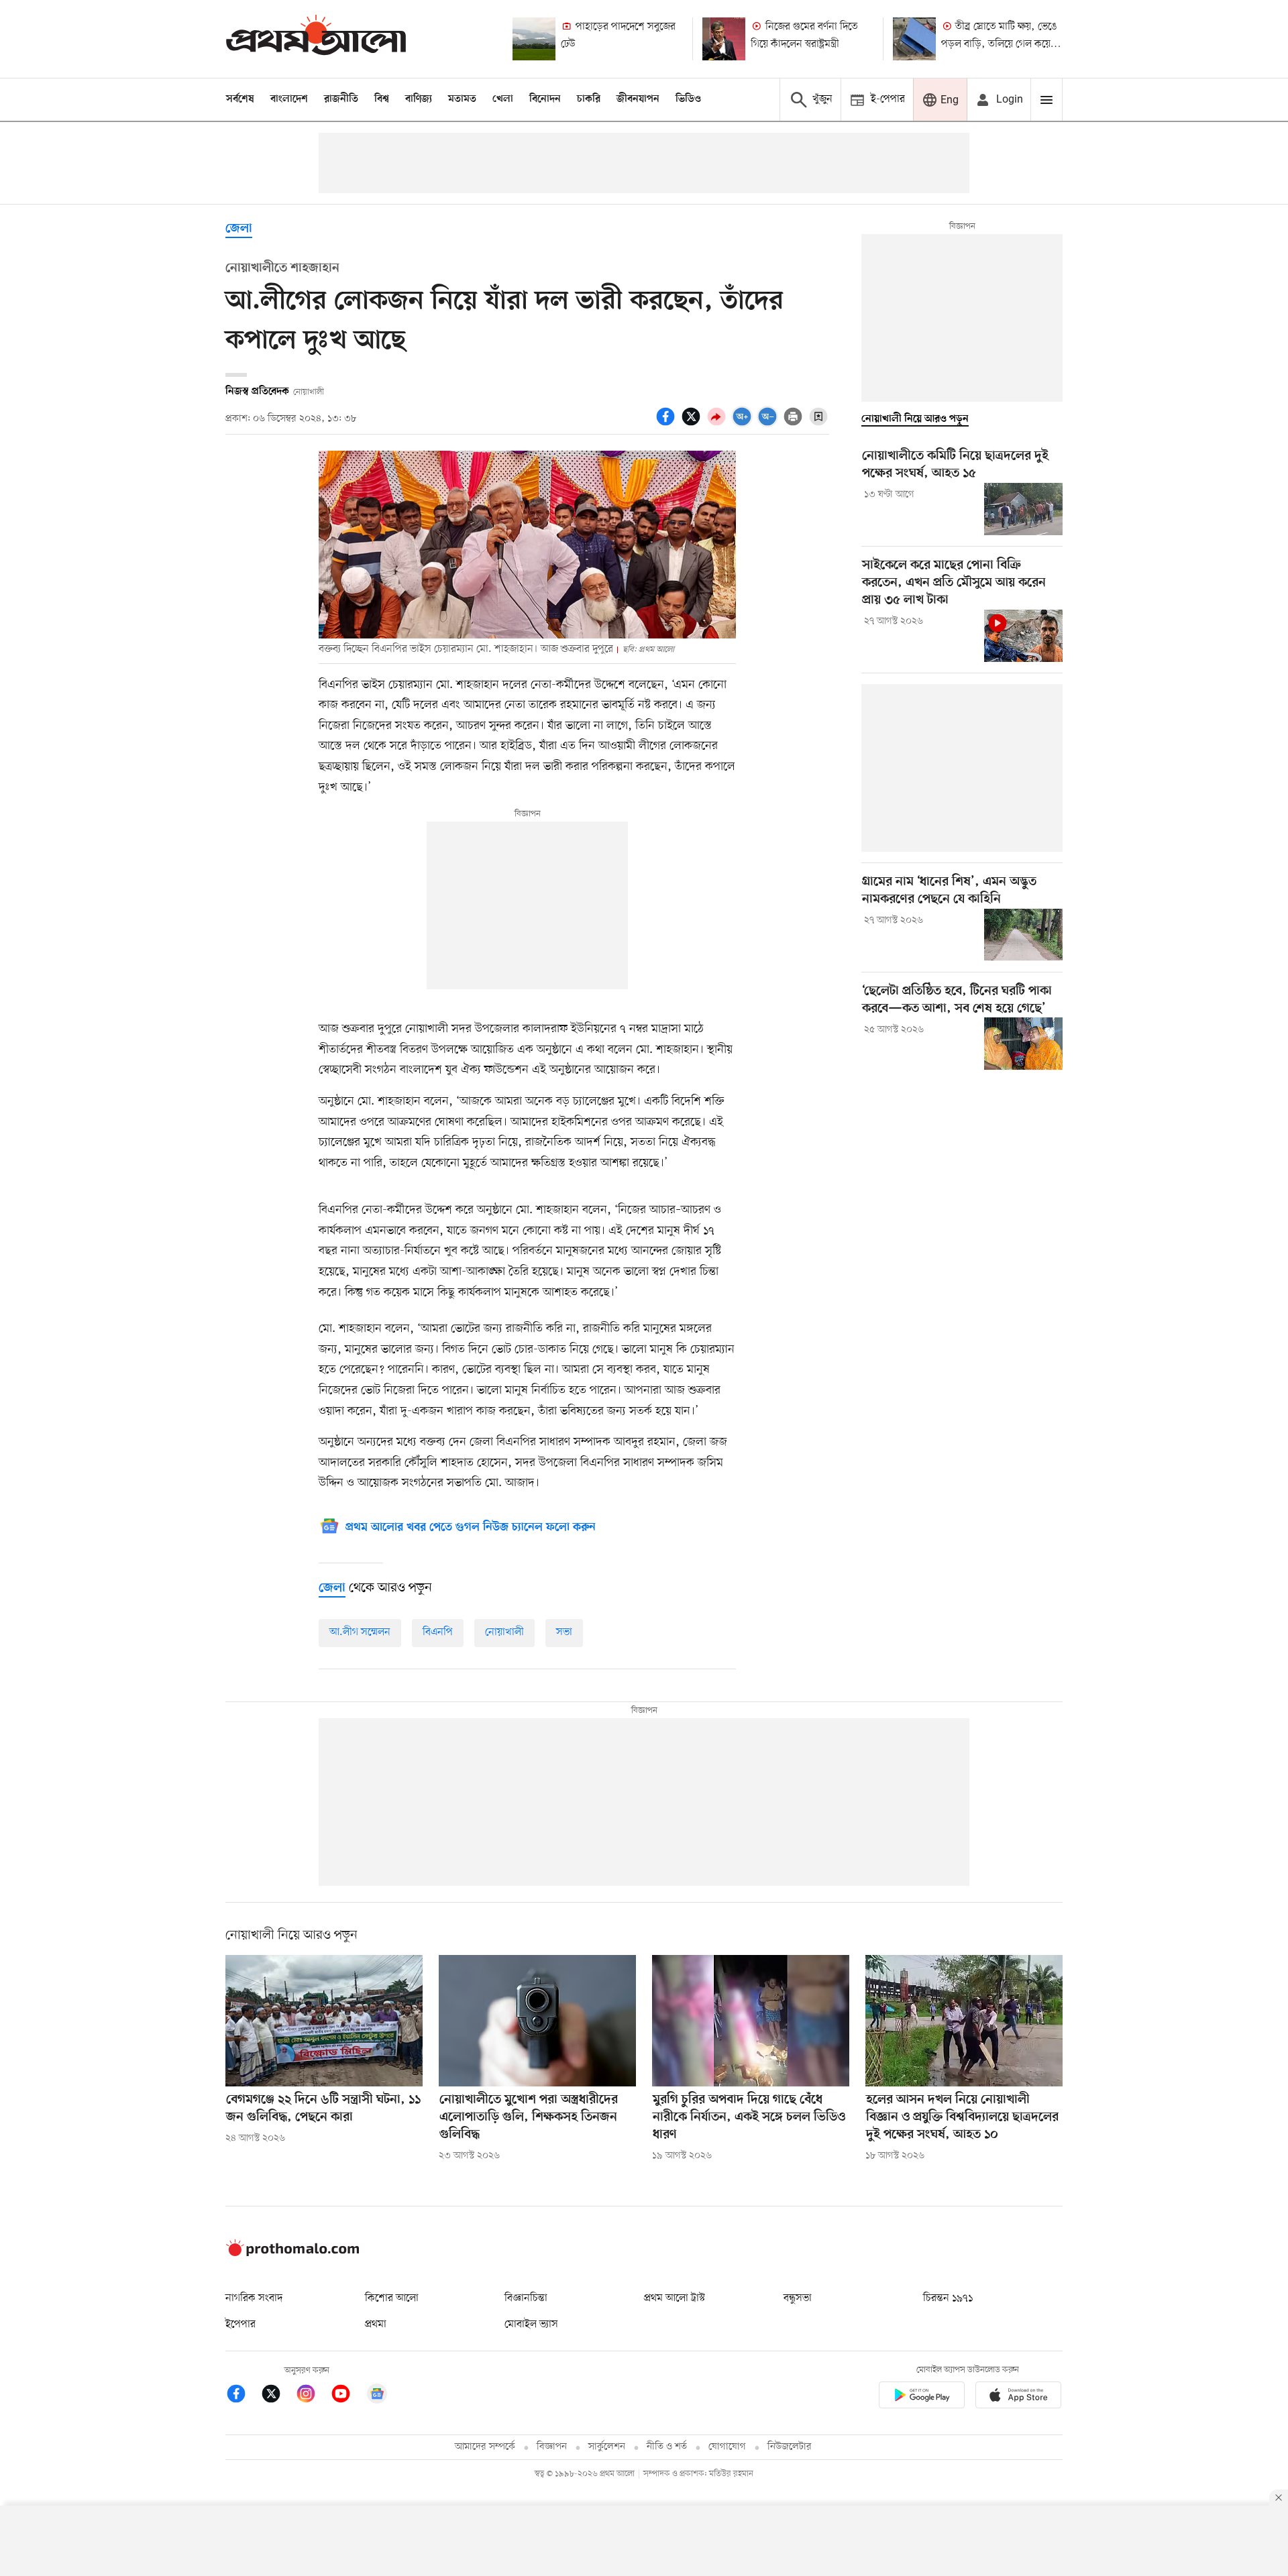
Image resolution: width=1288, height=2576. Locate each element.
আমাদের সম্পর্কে (485, 2447)
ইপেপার (240, 2325)
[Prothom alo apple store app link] (1018, 2397)
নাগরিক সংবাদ (254, 2298)
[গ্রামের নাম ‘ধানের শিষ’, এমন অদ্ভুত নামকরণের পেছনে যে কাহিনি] (1023, 935)
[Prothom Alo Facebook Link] (243, 2396)
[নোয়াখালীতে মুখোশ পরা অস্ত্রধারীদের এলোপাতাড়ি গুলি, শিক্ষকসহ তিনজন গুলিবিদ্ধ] (537, 2021)
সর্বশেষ (240, 99)
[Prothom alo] (316, 39)
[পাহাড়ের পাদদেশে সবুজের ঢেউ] (534, 39)
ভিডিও (688, 99)
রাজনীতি (341, 99)
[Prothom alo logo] (292, 2253)
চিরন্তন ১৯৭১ (948, 2298)
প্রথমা (376, 2325)
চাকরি (589, 99)
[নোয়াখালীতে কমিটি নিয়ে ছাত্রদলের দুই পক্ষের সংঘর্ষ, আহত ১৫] (1023, 509)
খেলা (503, 99)
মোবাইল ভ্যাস (531, 2325)
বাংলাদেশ (289, 99)
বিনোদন (545, 99)
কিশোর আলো (392, 2298)
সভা (564, 1632)
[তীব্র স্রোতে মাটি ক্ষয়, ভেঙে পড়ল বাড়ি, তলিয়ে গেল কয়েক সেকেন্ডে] (914, 39)
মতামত (462, 99)
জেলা (239, 229)
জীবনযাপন (638, 99)
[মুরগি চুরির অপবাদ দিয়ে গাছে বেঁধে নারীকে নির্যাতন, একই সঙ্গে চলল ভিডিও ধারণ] (751, 2021)
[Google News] (377, 2396)
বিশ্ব (382, 99)
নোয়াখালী (504, 1632)
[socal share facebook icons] (667, 424)
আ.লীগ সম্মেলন (360, 1632)
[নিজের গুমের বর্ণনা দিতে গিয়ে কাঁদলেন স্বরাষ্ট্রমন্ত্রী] (724, 39)
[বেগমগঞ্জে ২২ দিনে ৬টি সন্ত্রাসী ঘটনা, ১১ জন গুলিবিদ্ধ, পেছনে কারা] (324, 2021)
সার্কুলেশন (607, 2447)
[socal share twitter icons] (693, 424)
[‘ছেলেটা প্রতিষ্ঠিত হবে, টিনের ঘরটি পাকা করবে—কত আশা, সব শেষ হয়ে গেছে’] (1023, 1044)
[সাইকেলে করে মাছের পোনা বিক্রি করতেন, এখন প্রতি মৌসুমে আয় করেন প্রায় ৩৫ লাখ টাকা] (1023, 636)
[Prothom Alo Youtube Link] (347, 2396)
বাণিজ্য (419, 99)
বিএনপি (438, 1632)
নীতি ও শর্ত (667, 2447)
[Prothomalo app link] (922, 2397)
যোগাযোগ (727, 2447)
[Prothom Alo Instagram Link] (313, 2396)
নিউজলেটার (790, 2447)
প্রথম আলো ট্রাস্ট (675, 2298)
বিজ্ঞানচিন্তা (526, 2298)
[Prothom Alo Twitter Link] (278, 2396)
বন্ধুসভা (798, 2298)
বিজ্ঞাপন (552, 2447)
